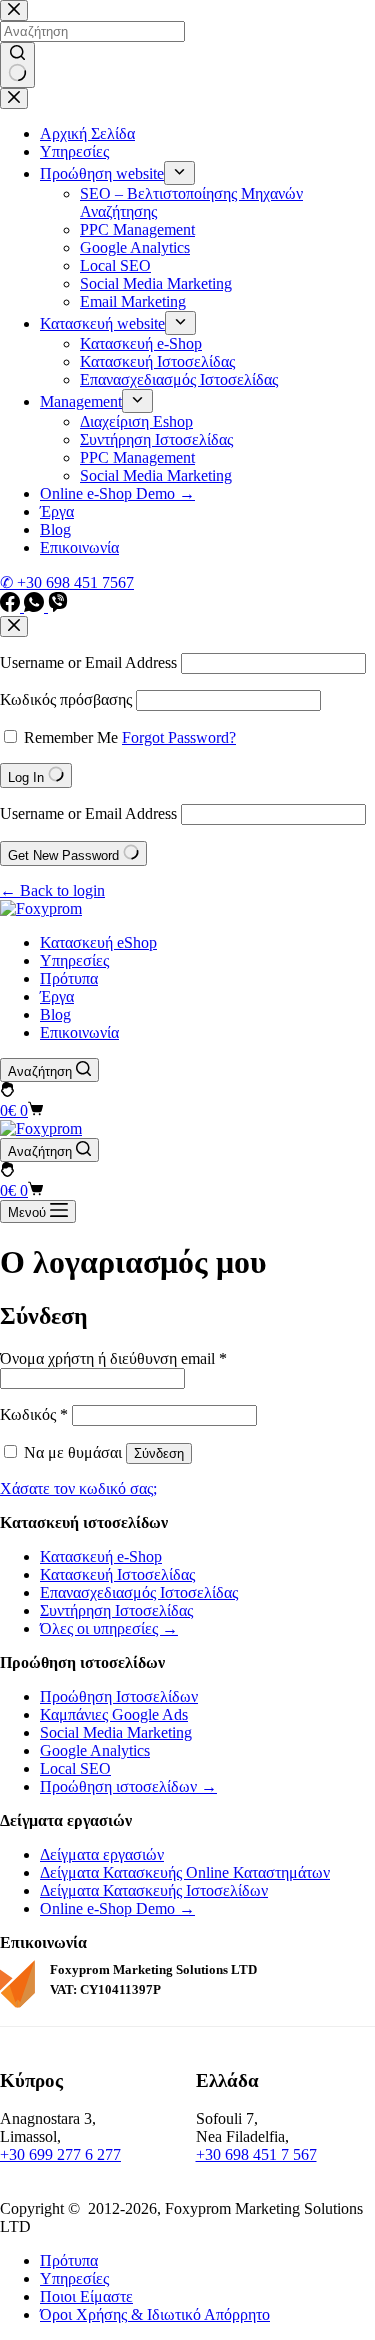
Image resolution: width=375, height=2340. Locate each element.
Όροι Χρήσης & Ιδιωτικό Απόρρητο (155, 2314)
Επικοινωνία (79, 1032)
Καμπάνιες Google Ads (114, 1714)
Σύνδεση (159, 1453)
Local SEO (75, 1768)
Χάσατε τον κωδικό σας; (78, 1488)
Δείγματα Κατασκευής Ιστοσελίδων (154, 1890)
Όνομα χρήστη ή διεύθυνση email (113, 1358)
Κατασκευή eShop (98, 942)
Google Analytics (95, 1750)
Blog (55, 1014)
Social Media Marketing (116, 1732)
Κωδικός (34, 1414)
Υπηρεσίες (74, 960)
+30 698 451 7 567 (256, 2154)
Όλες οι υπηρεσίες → (109, 1628)
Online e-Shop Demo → (117, 1908)
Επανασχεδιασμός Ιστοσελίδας (139, 1592)
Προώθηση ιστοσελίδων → (128, 1786)
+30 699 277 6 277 (60, 2154)
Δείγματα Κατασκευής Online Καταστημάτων (185, 1872)
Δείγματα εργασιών (102, 1854)
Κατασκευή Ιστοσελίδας (117, 1574)
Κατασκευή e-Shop (101, 1556)
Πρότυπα (69, 978)
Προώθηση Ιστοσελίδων (119, 1696)
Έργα (57, 996)
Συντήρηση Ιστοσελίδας (116, 1610)
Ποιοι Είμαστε (86, 2296)
